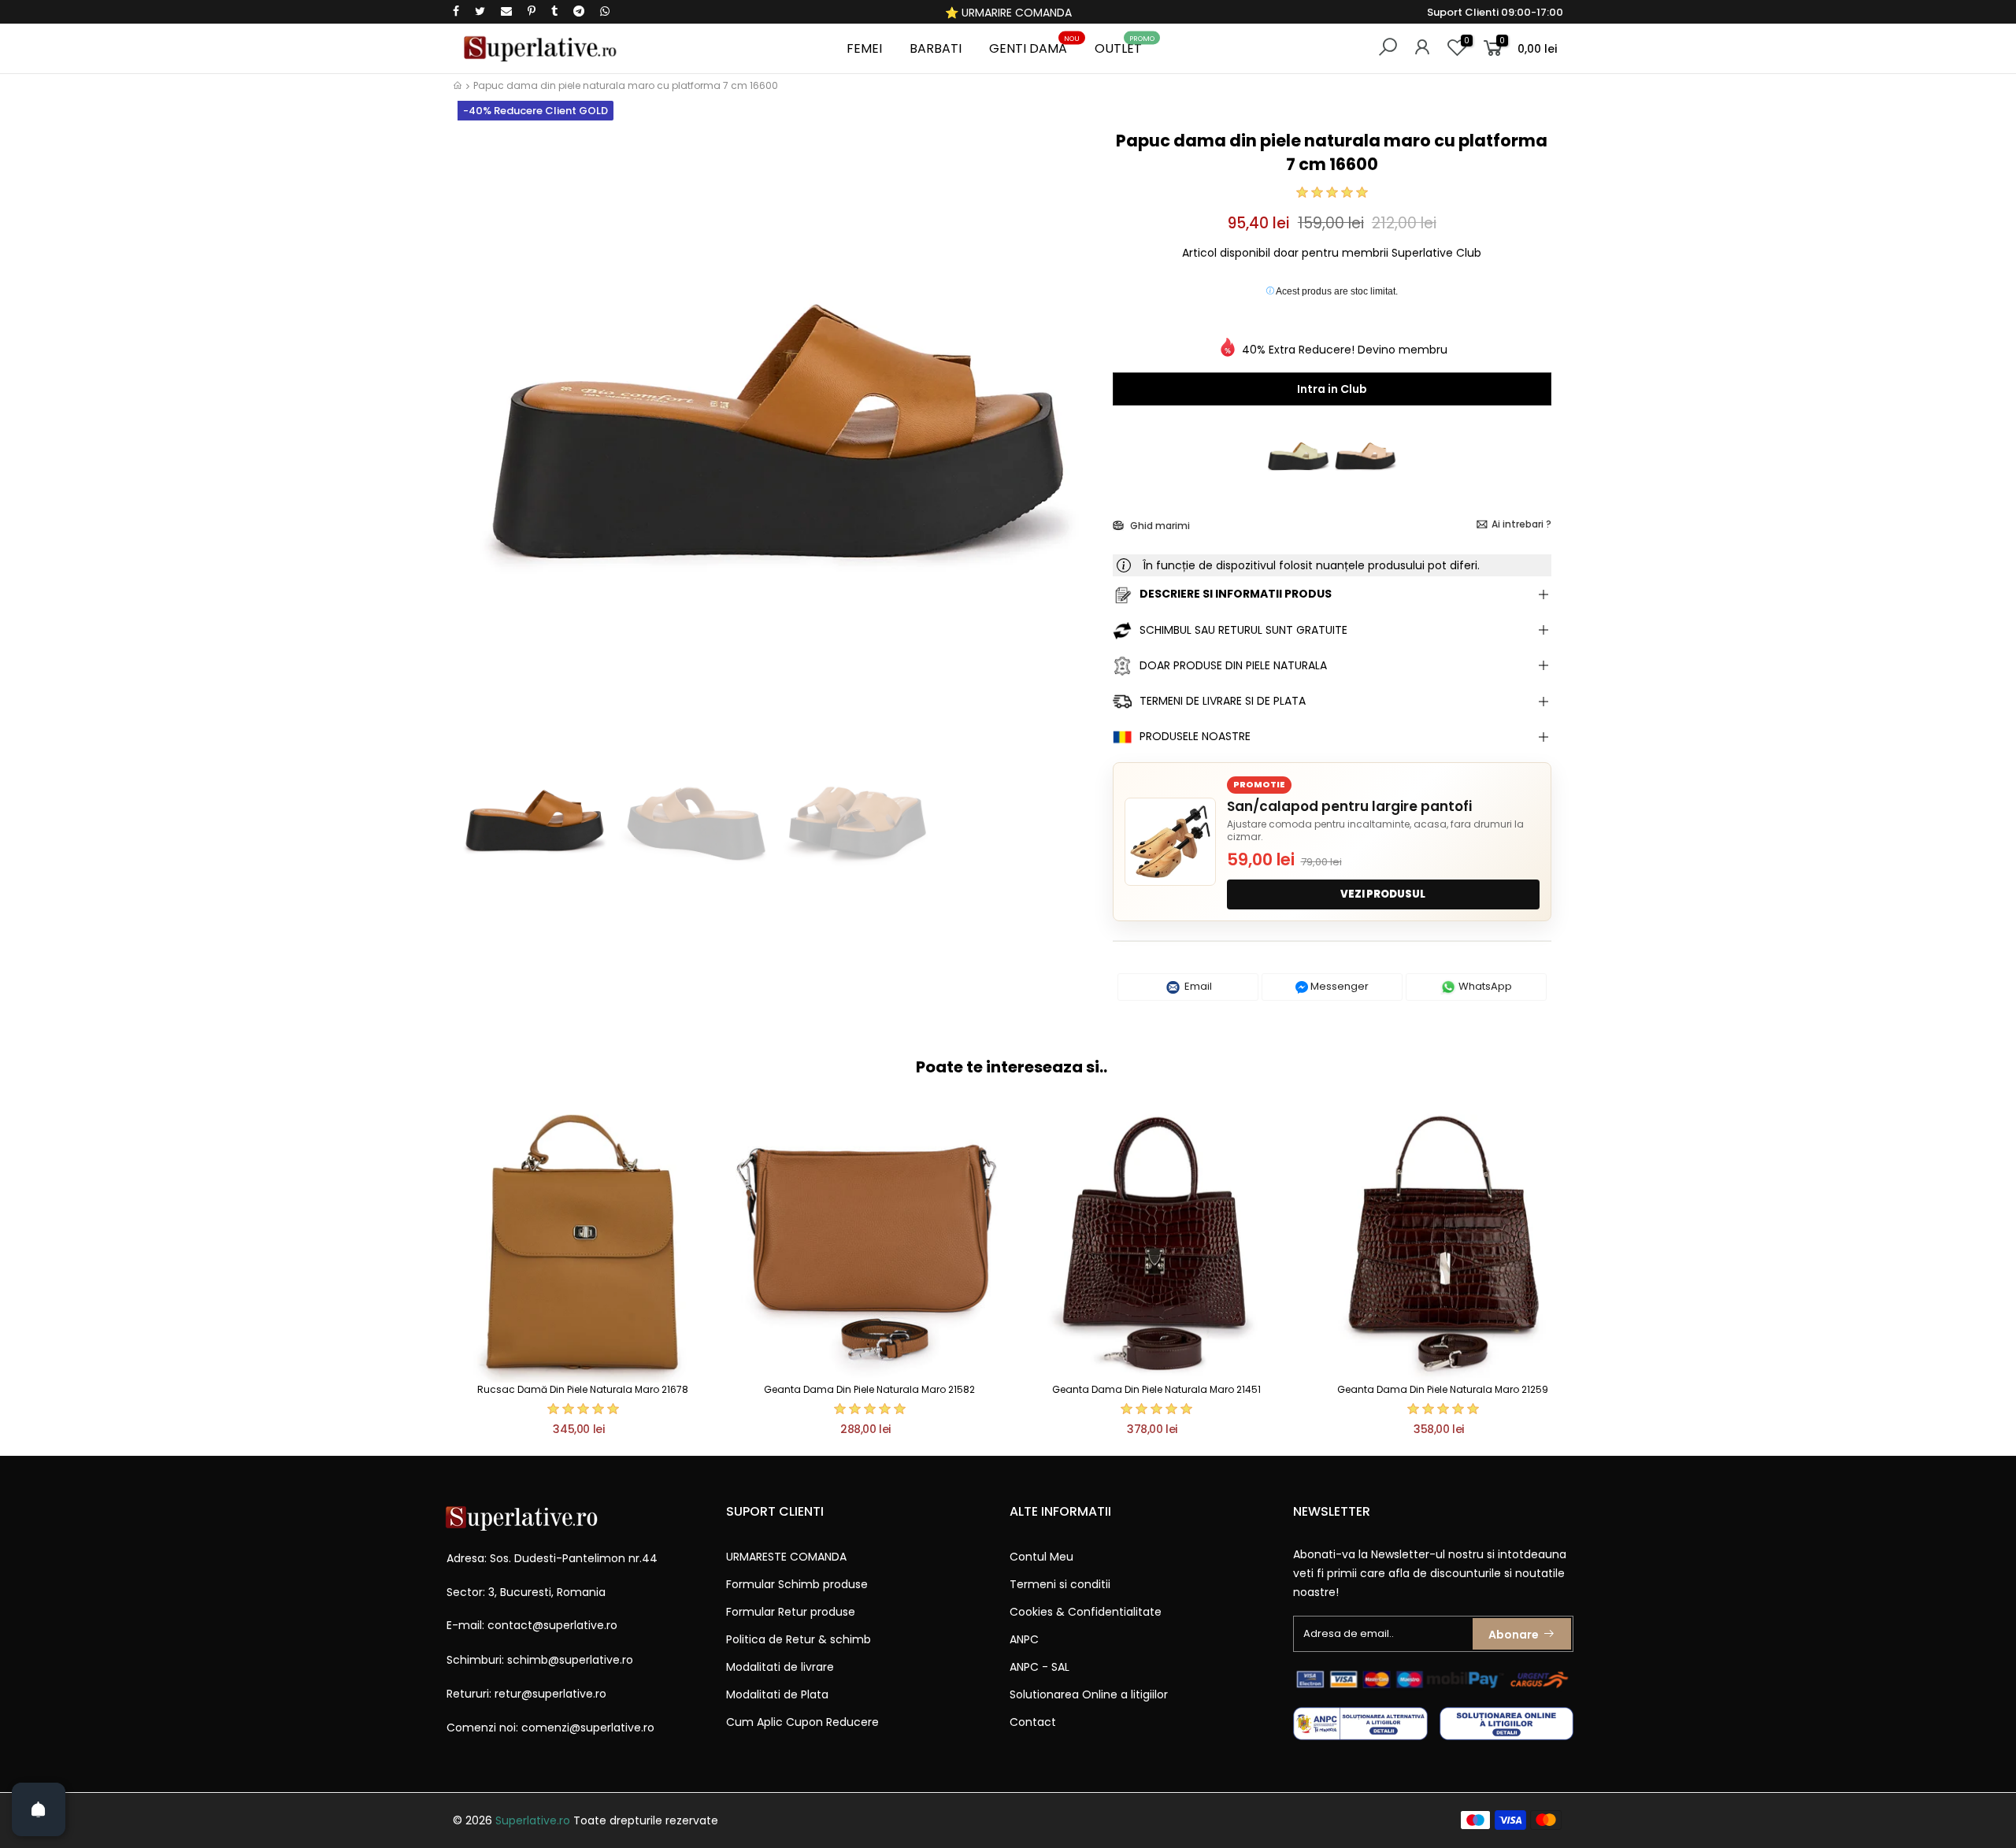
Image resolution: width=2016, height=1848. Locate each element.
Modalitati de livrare (780, 1667)
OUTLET (1125, 46)
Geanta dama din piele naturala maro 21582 (869, 1389)
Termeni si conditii (1060, 1584)
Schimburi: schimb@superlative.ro (540, 1660)
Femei (864, 48)
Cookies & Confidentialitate (1086, 1612)
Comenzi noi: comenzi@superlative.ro (550, 1728)
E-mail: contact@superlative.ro (532, 1625)
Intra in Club (1332, 389)
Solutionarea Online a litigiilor (1089, 1694)
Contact (1033, 1722)
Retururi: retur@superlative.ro (526, 1694)
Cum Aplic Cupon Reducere (802, 1722)
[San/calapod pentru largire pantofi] (1170, 842)
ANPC (1024, 1639)
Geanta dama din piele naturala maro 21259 (1443, 1389)
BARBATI (936, 48)
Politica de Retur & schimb (799, 1639)
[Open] (39, 1809)
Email (1197, 986)
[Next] (1074, 431)
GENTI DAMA (1034, 46)
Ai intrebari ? (1521, 524)
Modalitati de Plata (777, 1694)
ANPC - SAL (1039, 1667)
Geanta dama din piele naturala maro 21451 (1156, 1389)
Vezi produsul (1383, 894)
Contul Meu (1041, 1557)
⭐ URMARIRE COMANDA (1008, 13)
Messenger (1338, 986)
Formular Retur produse (791, 1612)
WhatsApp (1484, 986)
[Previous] (479, 431)
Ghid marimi (1159, 526)
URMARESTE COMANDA (786, 1557)
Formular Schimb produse (797, 1584)
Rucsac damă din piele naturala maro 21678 (583, 1389)
